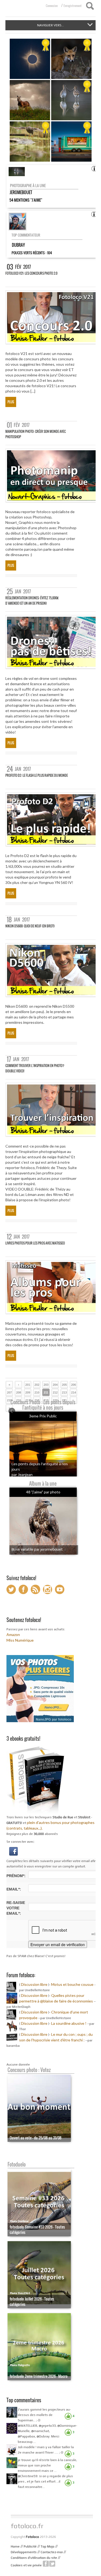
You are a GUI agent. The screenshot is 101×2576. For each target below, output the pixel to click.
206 (74, 1385)
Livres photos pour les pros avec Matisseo (35, 1243)
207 (9, 1392)
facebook (46, 2564)
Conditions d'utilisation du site (34, 2558)
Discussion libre (34, 1984)
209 (28, 1392)
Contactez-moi (52, 2552)
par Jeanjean (22, 1474)
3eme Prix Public (43, 1416)
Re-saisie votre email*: (16, 1908)
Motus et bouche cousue (73, 1984)
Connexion (52, 6)
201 (28, 1385)
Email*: (14, 1889)
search (90, 6)
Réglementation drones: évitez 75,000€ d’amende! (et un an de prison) (32, 601)
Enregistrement (73, 6)
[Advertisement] (53, 2502)
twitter (52, 2564)
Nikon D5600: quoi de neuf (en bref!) (30, 926)
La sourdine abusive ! (69, 2023)
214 (74, 1392)
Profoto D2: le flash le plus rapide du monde (37, 775)
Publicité (30, 2546)
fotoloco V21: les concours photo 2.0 (31, 273)
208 (19, 1392)
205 (64, 1385)
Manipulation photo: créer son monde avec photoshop (36, 434)
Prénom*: (16, 1876)
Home (15, 2546)
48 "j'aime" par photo (43, 1492)
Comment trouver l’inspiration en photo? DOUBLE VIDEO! (35, 1068)
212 (55, 1392)
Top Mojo (48, 2546)
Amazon (13, 1635)
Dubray (18, 245)
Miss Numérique (20, 1640)
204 (55, 1385)
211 (46, 1392)
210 (37, 1392)
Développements (24, 2552)
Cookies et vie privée (26, 2565)
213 (64, 1392)
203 (46, 1385)
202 (37, 1385)
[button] (13, 1851)
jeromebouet (21, 192)
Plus (11, 402)
